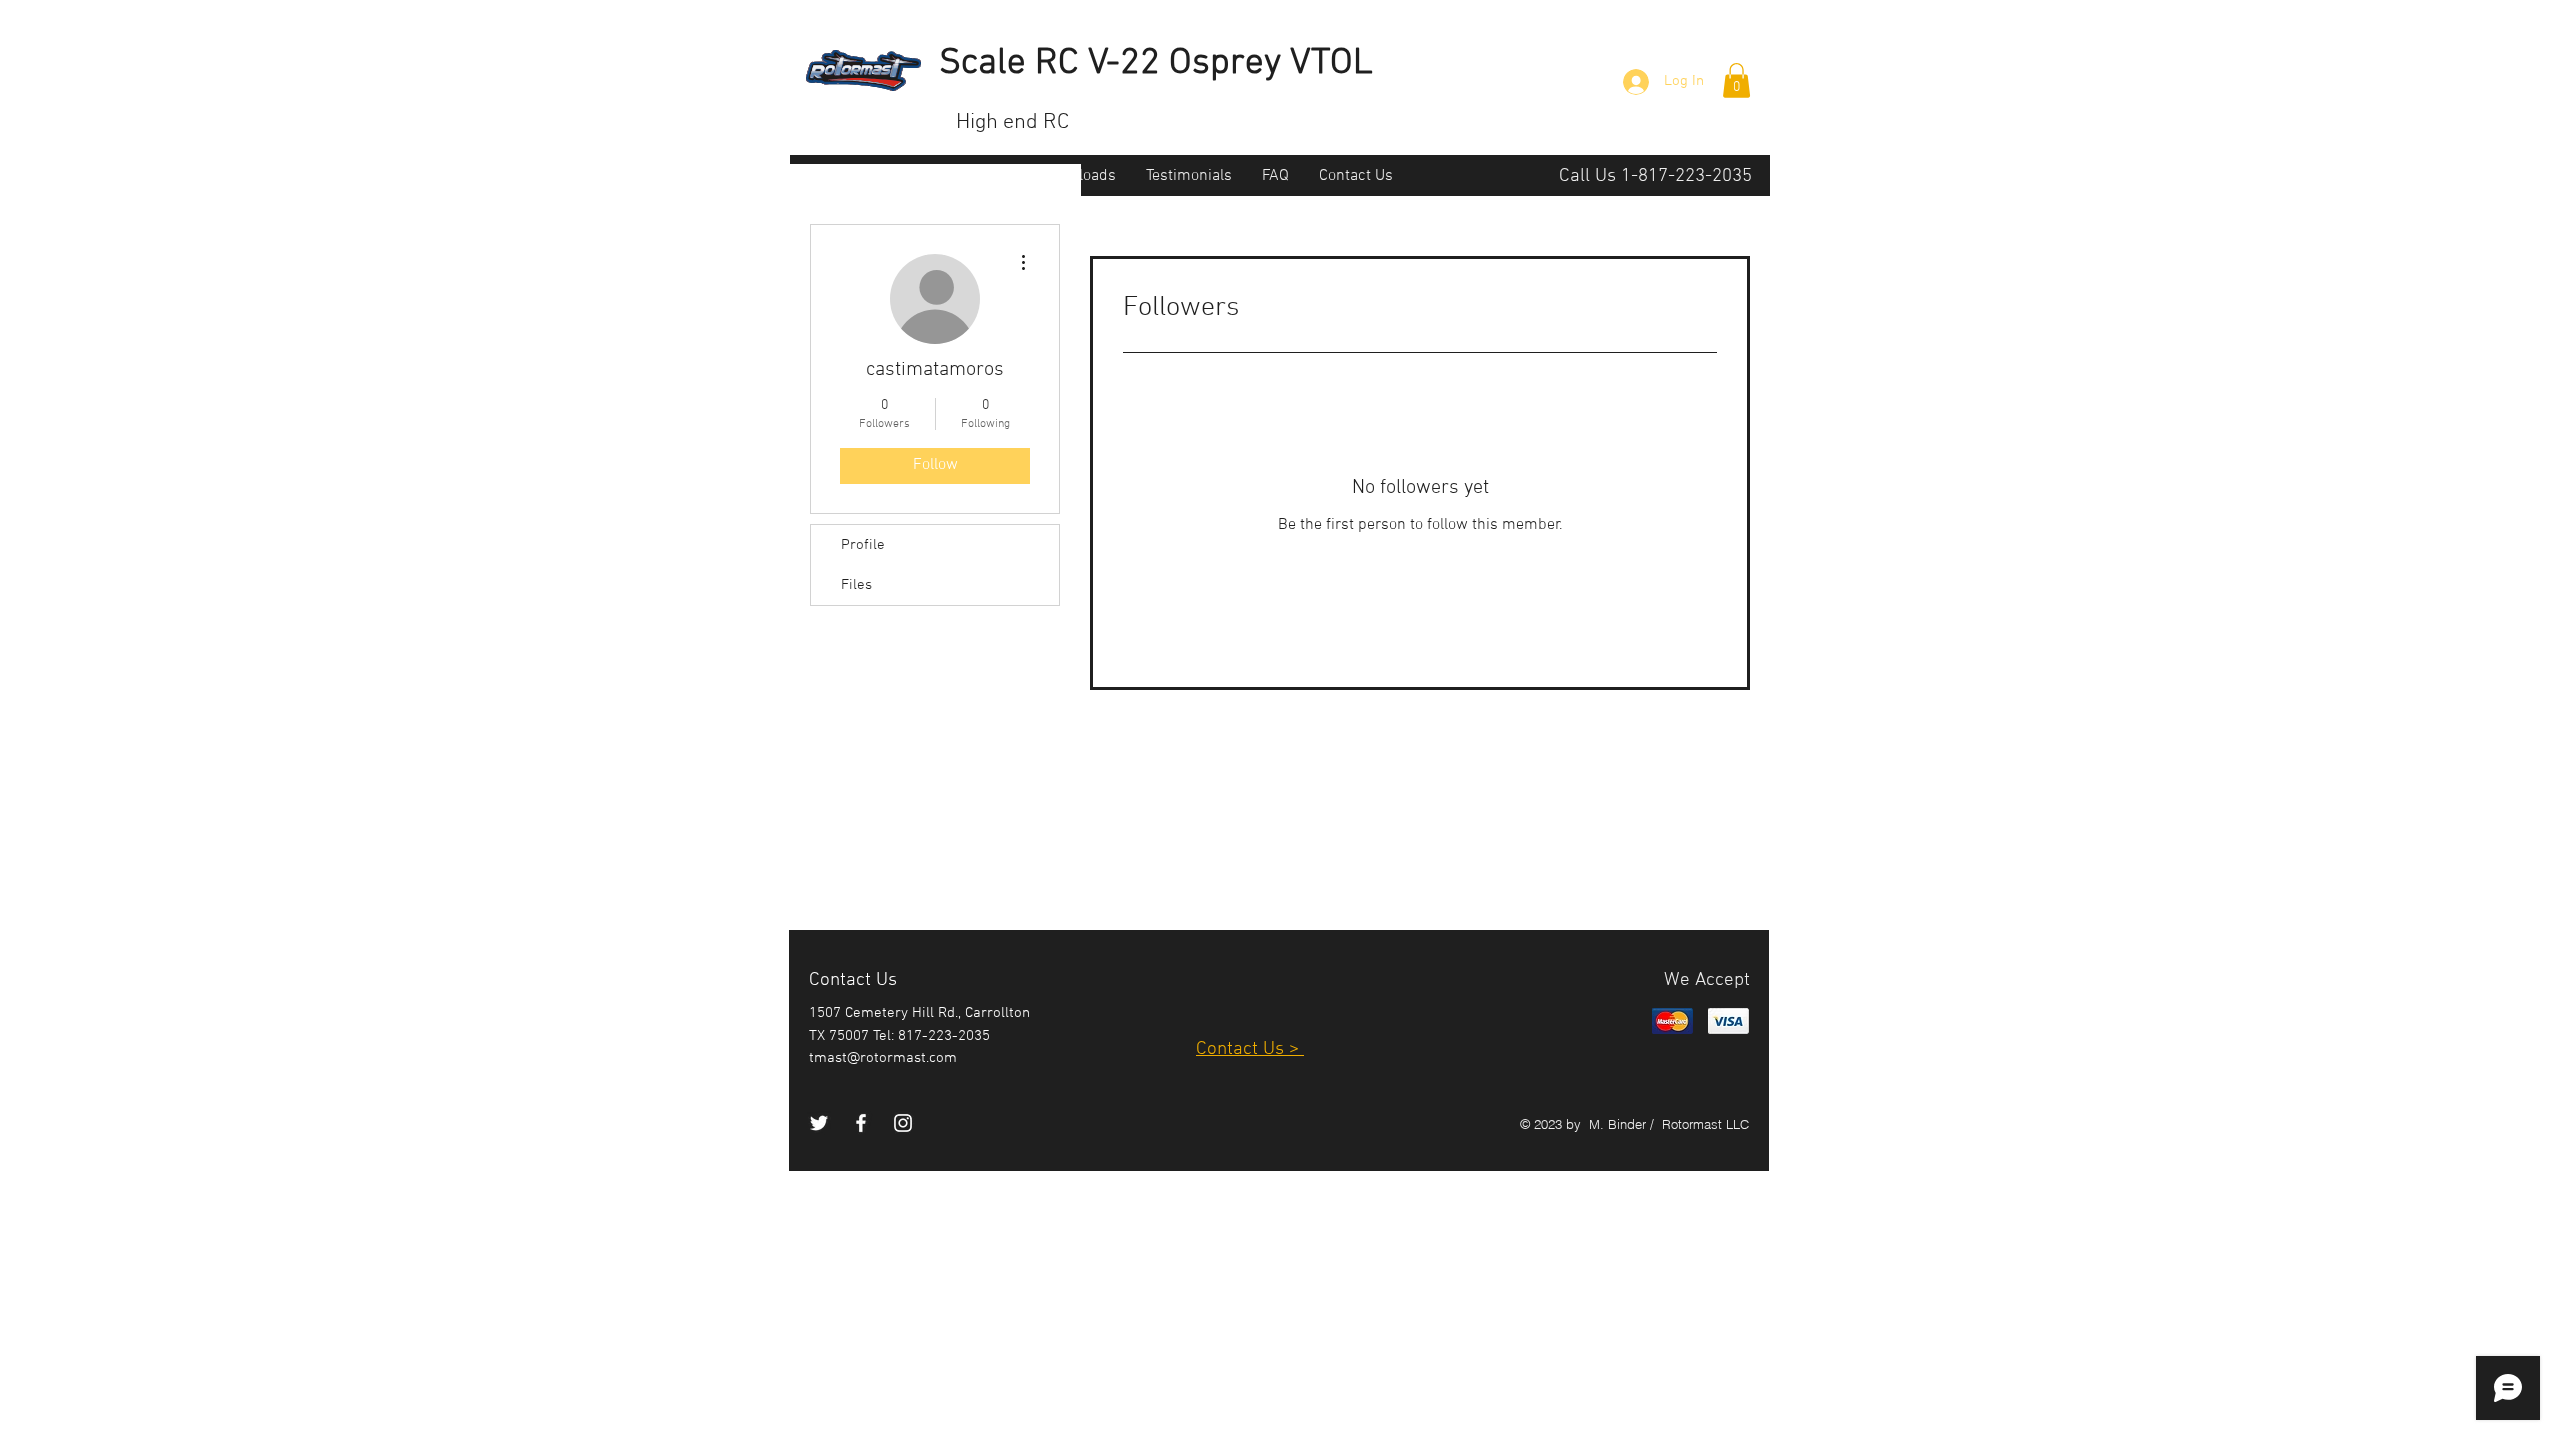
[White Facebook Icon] (861, 1123)
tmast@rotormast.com (883, 1058)
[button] (1736, 80)
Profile (863, 545)
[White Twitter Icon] (819, 1123)
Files (856, 585)
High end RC (1012, 122)
